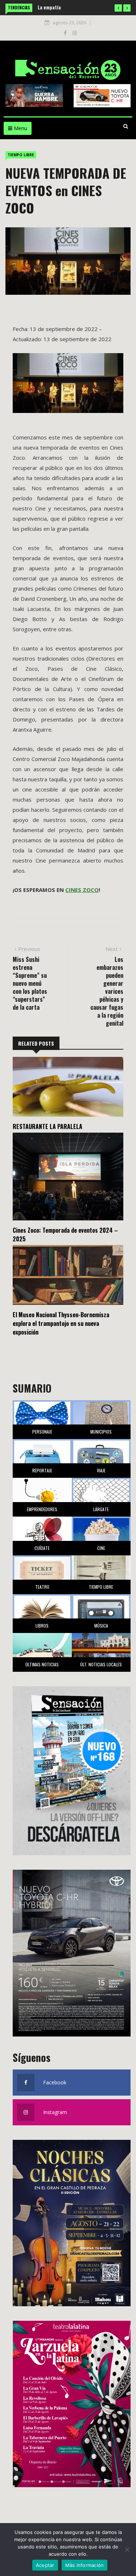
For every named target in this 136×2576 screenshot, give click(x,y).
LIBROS (42, 1626)
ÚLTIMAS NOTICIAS (42, 1664)
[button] (118, 8)
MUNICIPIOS (101, 1432)
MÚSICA (101, 1626)
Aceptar (45, 2565)
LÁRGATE (101, 1509)
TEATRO (42, 1587)
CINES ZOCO (82, 890)
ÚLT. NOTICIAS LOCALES (101, 1664)
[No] (127, 2550)
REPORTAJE (42, 1470)
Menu (20, 128)
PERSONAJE (42, 1432)
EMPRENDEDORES (42, 1509)
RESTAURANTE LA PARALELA (48, 1126)
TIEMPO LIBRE (21, 155)
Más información (85, 2565)
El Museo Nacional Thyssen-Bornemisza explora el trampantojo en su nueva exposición (61, 1323)
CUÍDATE (42, 1548)
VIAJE (101, 1470)
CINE (101, 1548)
